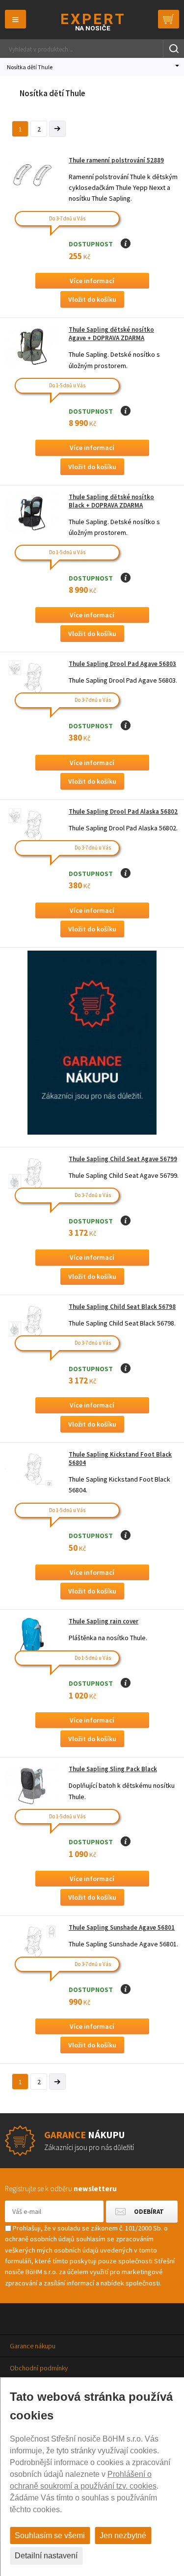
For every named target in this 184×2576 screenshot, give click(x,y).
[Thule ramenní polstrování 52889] (32, 176)
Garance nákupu (33, 2346)
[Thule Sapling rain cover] (32, 1637)
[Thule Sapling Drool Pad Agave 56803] (32, 680)
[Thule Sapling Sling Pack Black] (32, 1785)
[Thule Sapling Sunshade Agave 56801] (32, 1944)
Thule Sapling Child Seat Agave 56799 (123, 1159)
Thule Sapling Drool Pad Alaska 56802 (123, 811)
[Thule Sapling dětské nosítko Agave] (32, 346)
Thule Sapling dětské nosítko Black (111, 501)
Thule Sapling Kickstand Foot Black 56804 (120, 1459)
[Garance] (92, 1132)
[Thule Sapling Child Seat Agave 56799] (32, 1175)
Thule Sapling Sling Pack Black (113, 1769)
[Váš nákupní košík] (169, 19)
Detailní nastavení (46, 2556)
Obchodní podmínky (39, 2368)
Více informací (92, 281)
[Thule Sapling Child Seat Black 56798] (32, 1323)
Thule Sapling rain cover (104, 1621)
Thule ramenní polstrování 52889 (116, 160)
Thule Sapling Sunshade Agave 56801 (122, 1927)
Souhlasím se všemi (50, 2536)
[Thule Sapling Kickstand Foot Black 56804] (32, 1471)
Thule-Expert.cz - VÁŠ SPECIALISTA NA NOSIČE (92, 22)
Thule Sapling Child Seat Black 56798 (122, 1307)
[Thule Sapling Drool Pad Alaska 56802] (32, 828)
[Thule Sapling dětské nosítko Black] (32, 513)
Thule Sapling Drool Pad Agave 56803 (122, 664)
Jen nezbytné (123, 2536)
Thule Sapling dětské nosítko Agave (111, 334)
